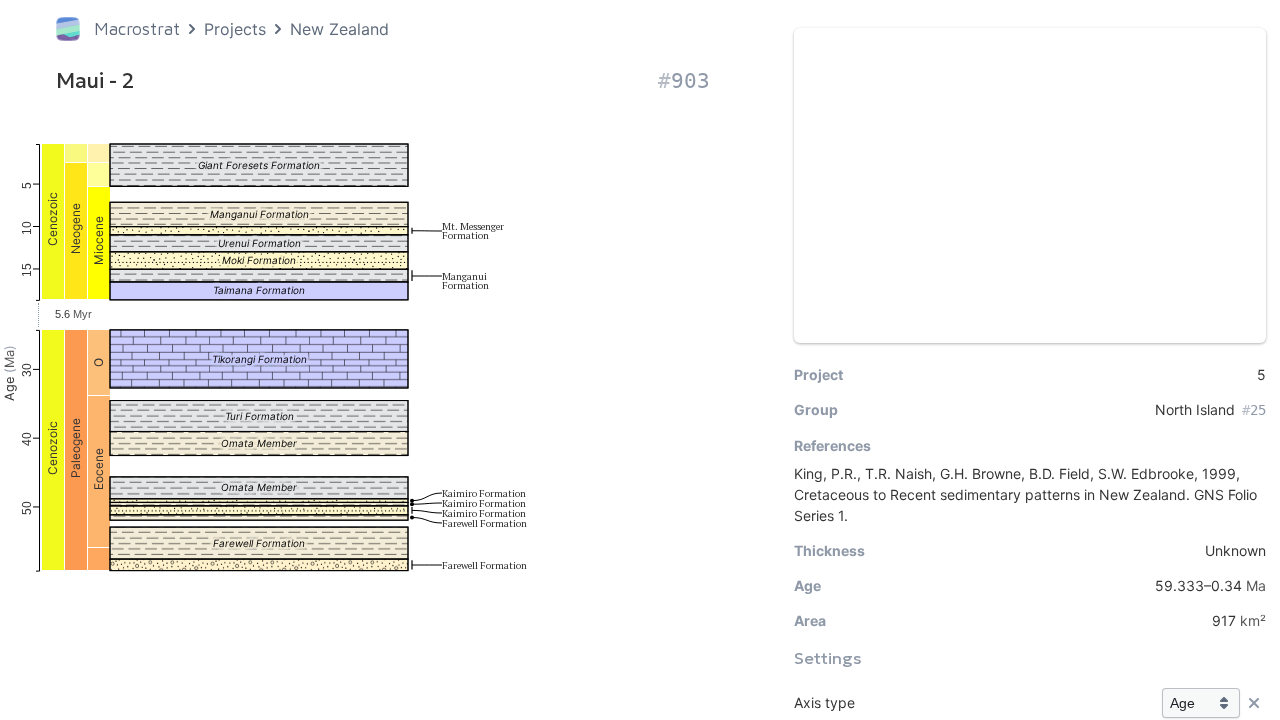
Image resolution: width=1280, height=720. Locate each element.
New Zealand (339, 29)
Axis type (824, 702)
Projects (235, 29)
